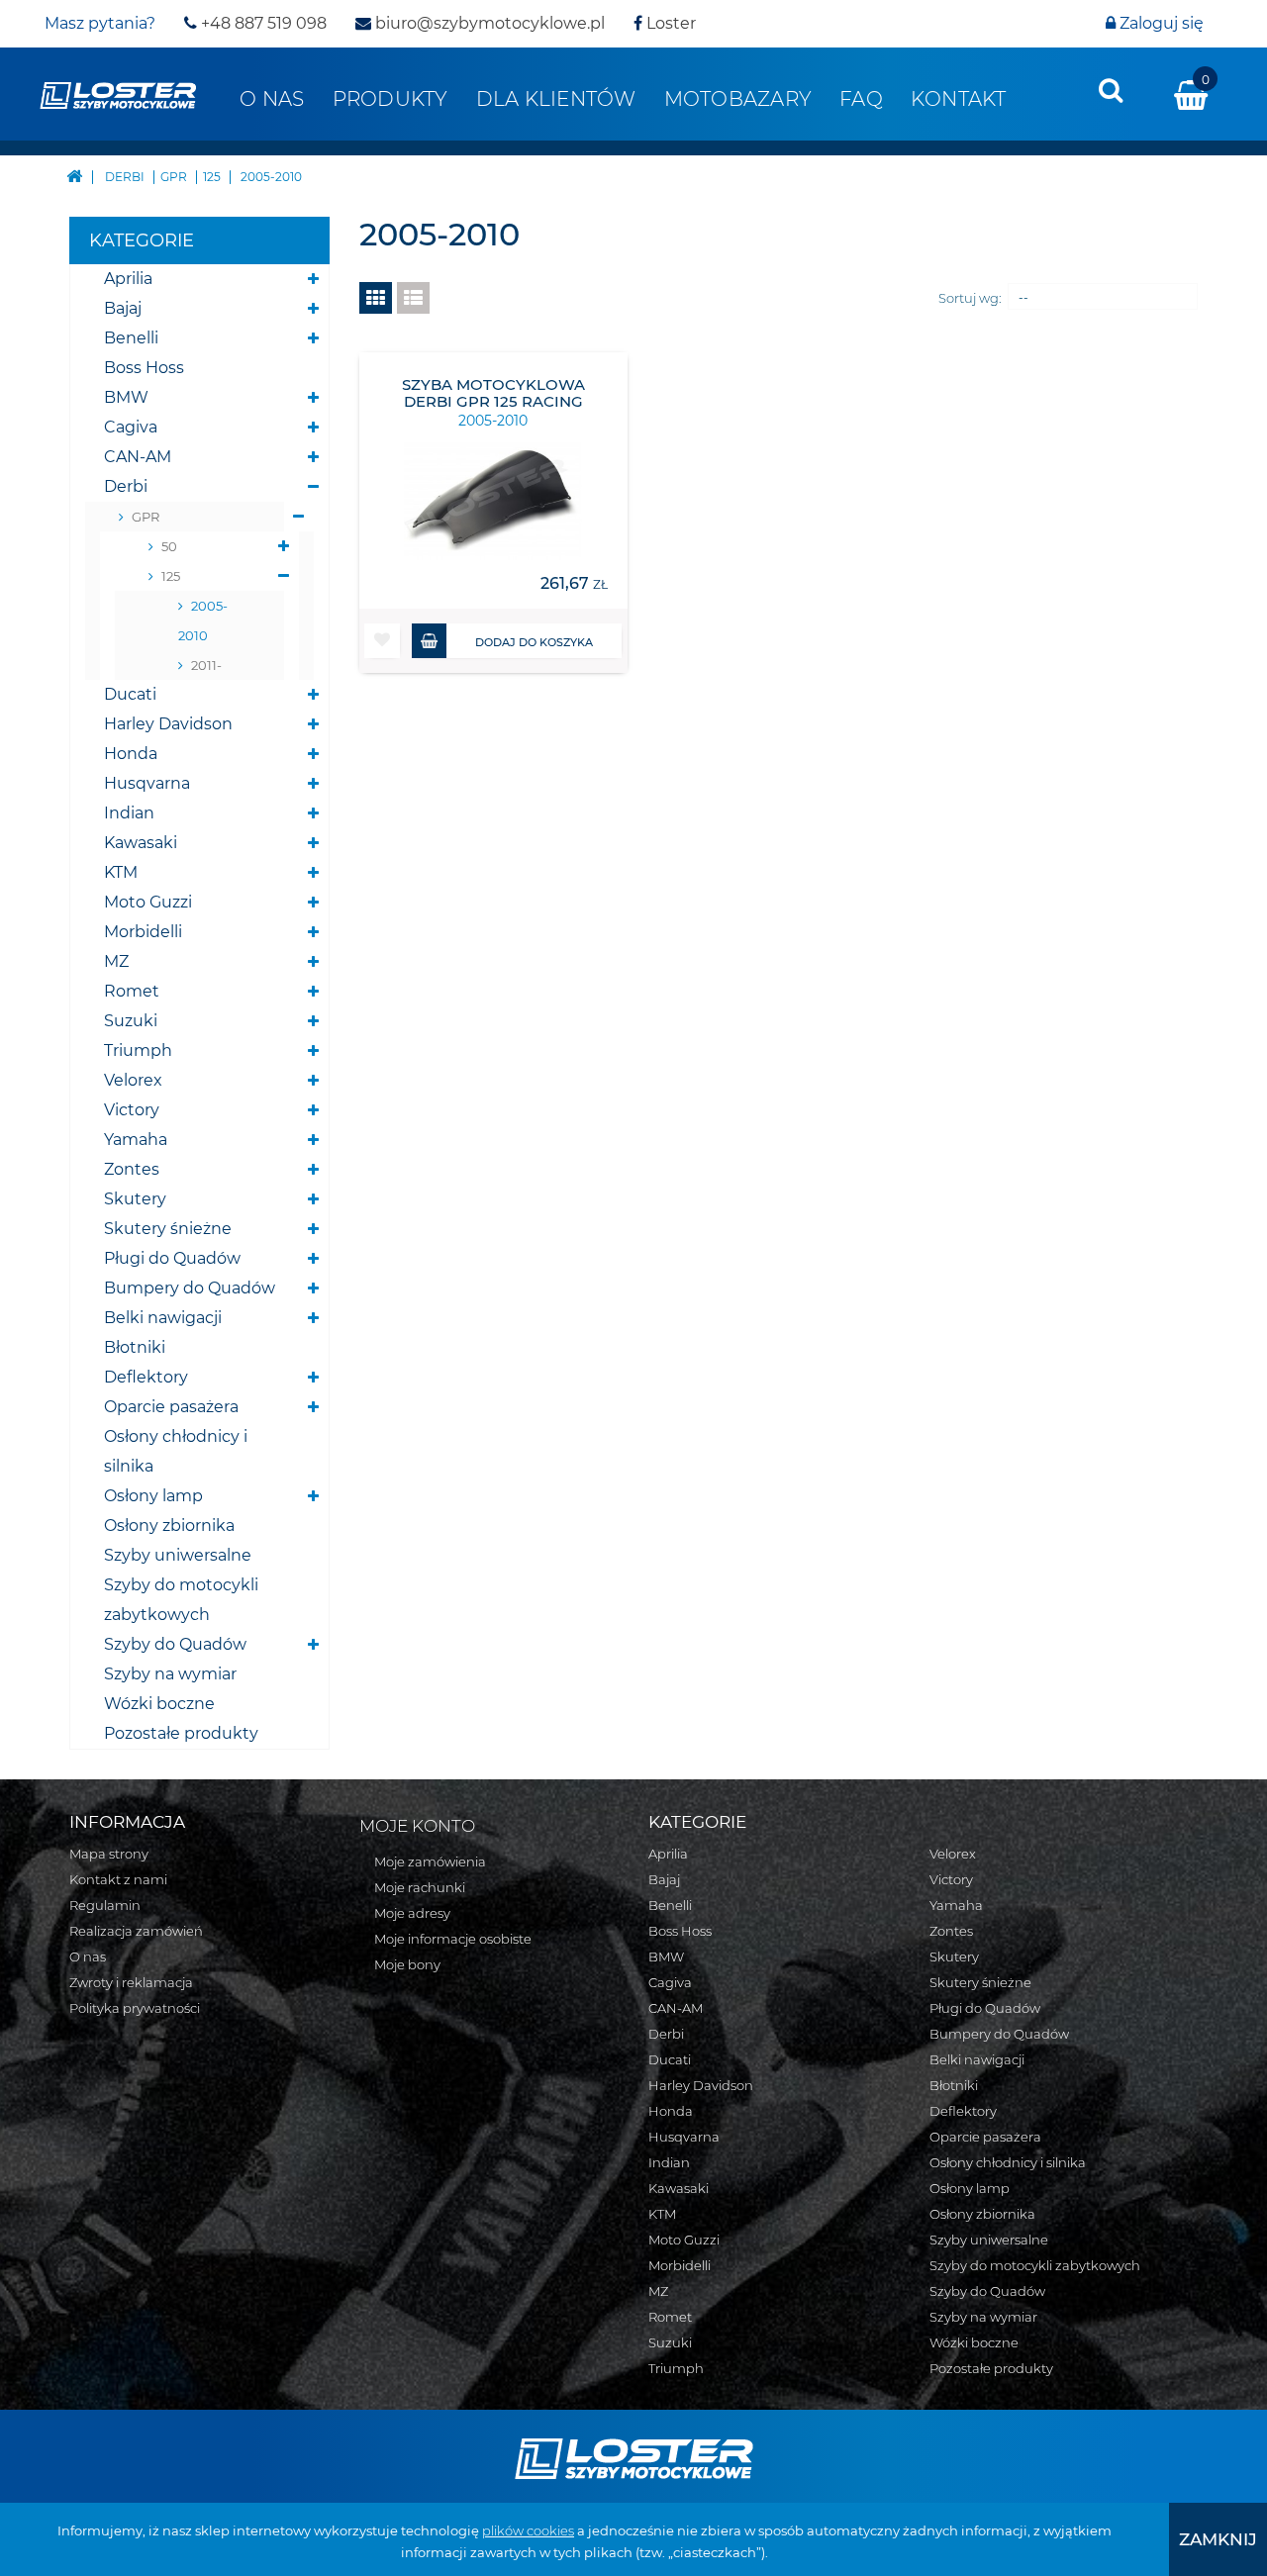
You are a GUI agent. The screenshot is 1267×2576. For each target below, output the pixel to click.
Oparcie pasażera (171, 1407)
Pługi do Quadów (172, 1258)
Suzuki (131, 1021)
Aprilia (128, 279)
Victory (132, 1110)
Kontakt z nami (118, 1879)
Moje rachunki (420, 1887)
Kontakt (959, 99)
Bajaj (123, 308)
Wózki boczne (159, 1704)
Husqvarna (147, 783)
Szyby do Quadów (175, 1644)
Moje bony (407, 1964)
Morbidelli (143, 932)
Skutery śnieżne (168, 1229)
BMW (126, 397)
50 (169, 546)
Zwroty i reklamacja (131, 1982)
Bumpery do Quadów (190, 1288)
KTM (121, 872)
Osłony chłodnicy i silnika (176, 1451)
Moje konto (417, 1826)
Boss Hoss (144, 368)
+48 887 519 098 (262, 23)
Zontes (132, 1169)
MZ (116, 961)
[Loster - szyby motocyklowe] (118, 94)
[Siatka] (376, 298)
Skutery (135, 1199)
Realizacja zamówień (136, 1931)
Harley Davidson (168, 724)
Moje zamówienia (430, 1861)
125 (171, 576)
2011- (206, 665)
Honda (131, 754)
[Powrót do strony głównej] (74, 175)
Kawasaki (141, 843)
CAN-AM (138, 457)
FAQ (861, 99)
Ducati (130, 694)
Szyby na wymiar (170, 1674)
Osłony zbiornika (169, 1526)
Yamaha (136, 1140)
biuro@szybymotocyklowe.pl (488, 23)
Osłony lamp (153, 1496)
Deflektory (146, 1377)
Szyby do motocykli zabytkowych (181, 1600)
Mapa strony (109, 1854)
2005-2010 (203, 620)
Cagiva (131, 427)
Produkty (390, 99)
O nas (272, 99)
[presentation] (1111, 90)
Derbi (126, 486)
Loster (669, 23)
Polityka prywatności (135, 2008)
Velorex (133, 1080)
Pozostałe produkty (181, 1733)
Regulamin (105, 1905)
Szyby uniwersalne (178, 1555)
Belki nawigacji (163, 1318)
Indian (129, 813)
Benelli (131, 338)
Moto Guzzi (148, 902)
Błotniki (135, 1347)
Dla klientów (556, 99)
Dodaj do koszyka (534, 642)
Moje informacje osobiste (453, 1939)
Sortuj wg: (970, 298)
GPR (146, 517)
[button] (382, 641)
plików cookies (528, 2530)
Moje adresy (412, 1913)
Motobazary (738, 99)
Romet (132, 991)
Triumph (138, 1050)
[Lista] (413, 298)
